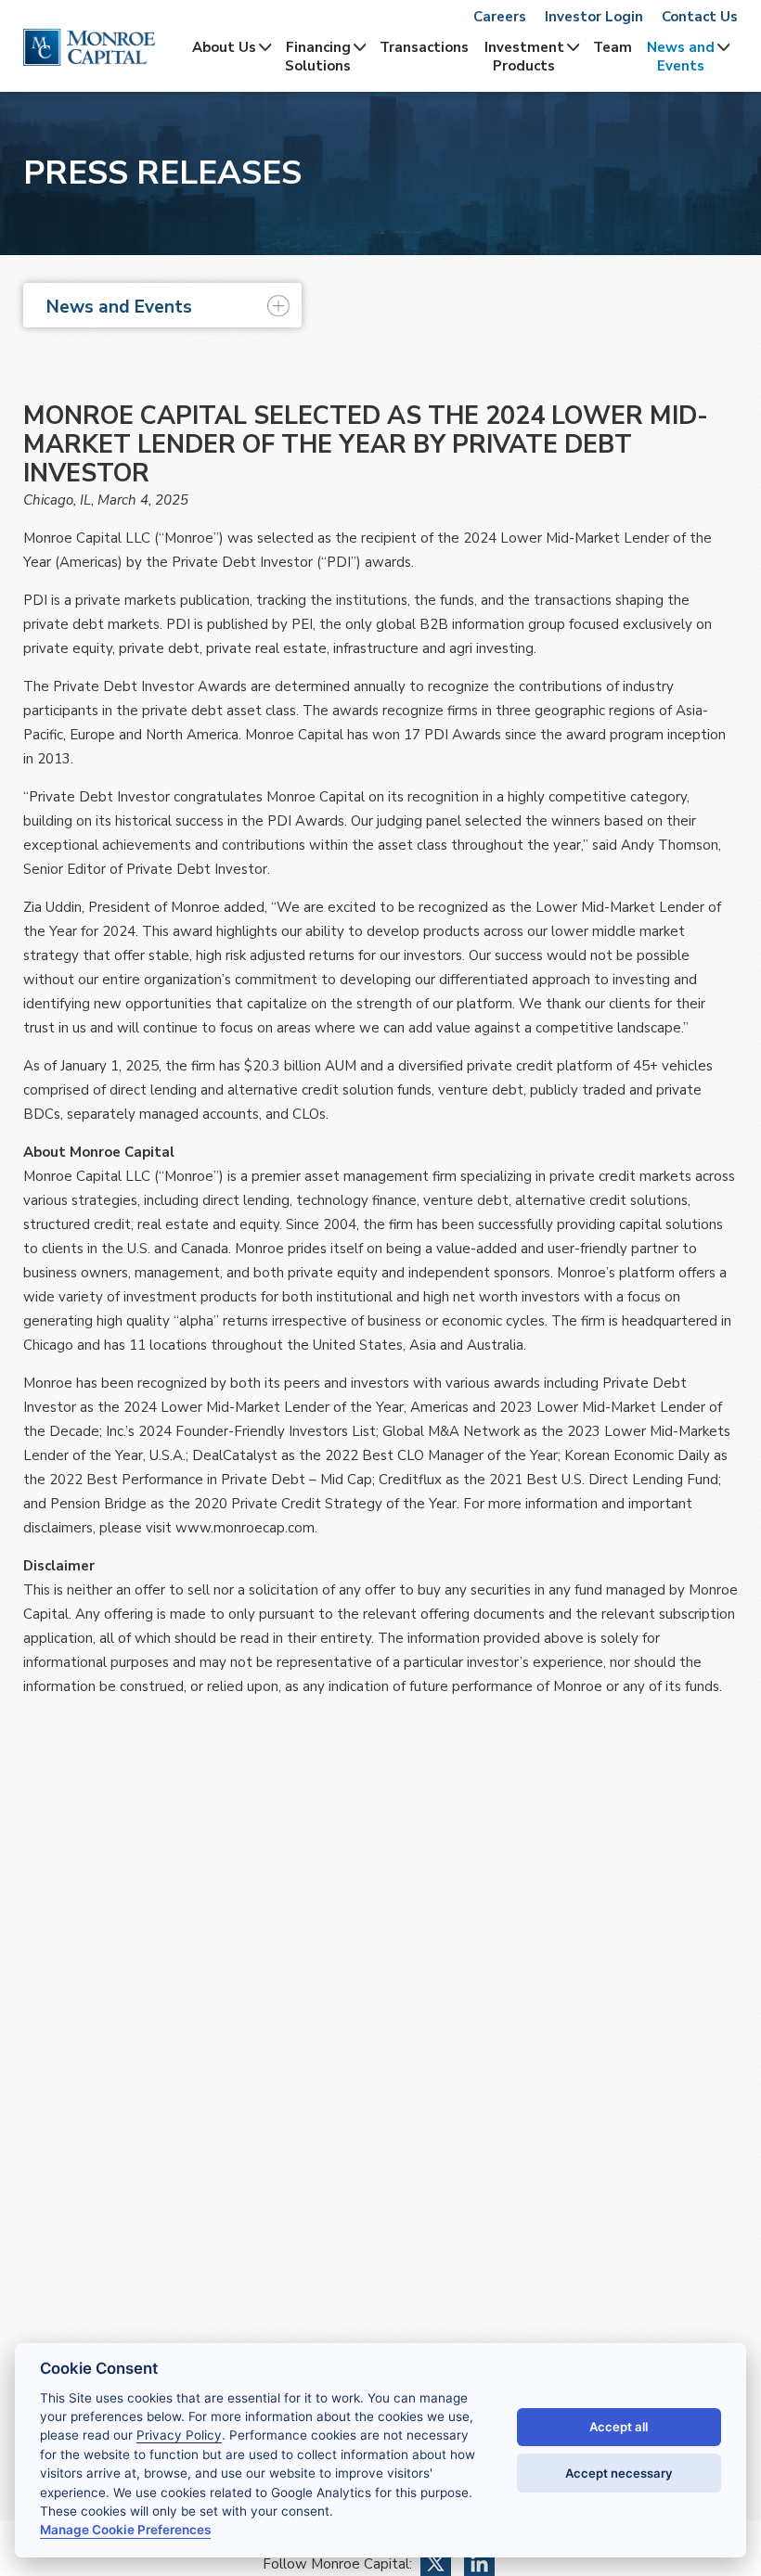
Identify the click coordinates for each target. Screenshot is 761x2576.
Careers (500, 17)
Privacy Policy (179, 2435)
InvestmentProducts (524, 57)
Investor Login (594, 17)
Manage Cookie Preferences (125, 2530)
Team (613, 47)
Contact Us (700, 17)
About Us (224, 47)
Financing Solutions (318, 57)
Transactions (424, 47)
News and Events (681, 57)
